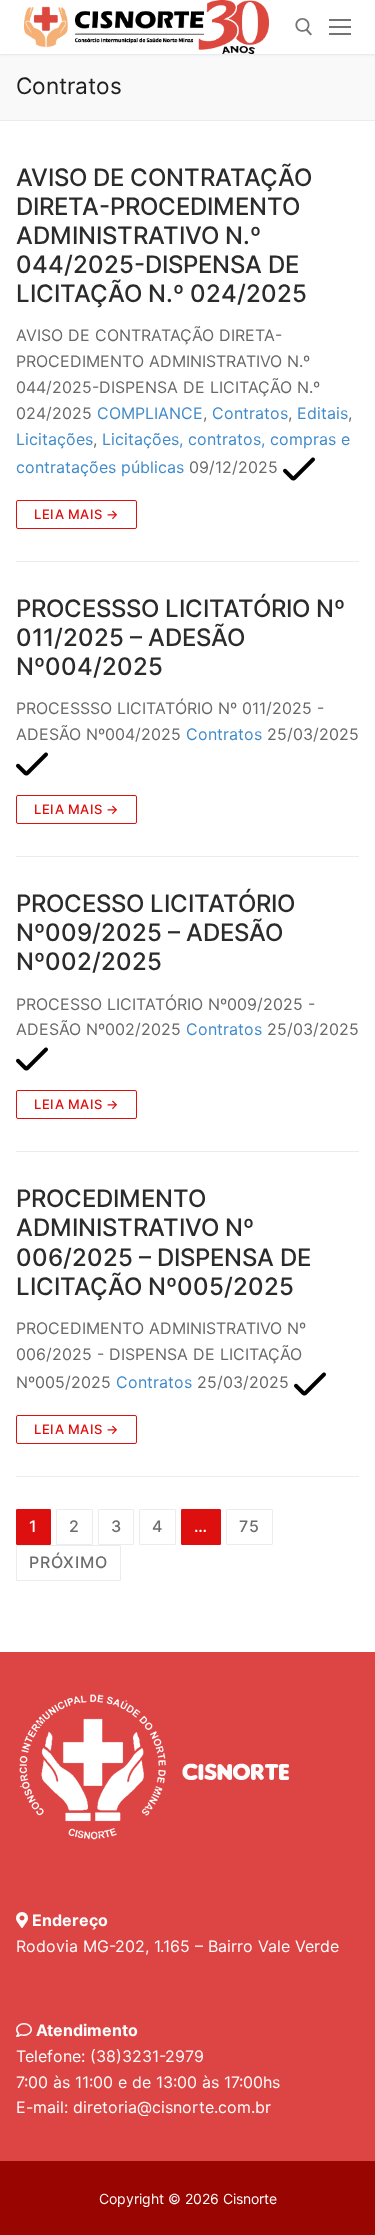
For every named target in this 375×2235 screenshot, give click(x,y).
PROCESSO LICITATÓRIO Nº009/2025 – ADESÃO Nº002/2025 (155, 932)
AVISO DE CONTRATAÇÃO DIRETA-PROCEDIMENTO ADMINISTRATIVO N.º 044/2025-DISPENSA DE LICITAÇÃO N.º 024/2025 (164, 236)
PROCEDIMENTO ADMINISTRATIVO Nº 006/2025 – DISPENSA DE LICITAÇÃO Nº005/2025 (163, 1242)
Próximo (68, 1562)
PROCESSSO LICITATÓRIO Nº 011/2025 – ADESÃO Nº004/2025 (180, 637)
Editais (322, 413)
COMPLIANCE (150, 413)
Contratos (250, 413)
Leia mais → (76, 514)
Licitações (54, 439)
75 (249, 1526)
